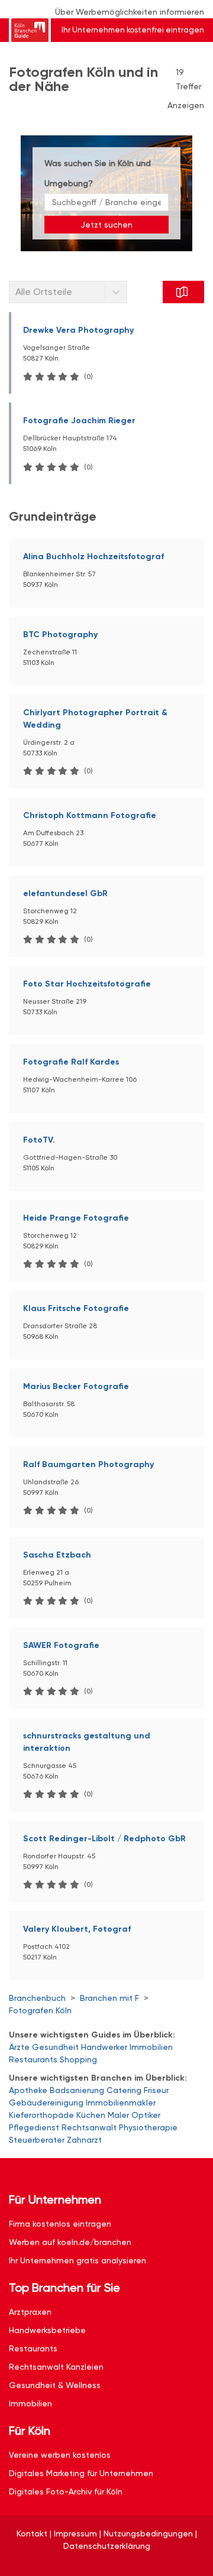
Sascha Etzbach (57, 1555)
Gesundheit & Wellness (55, 2385)
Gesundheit (55, 2047)
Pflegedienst (34, 2127)
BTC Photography (60, 635)
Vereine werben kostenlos (60, 2455)
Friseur (156, 2090)
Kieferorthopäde (41, 2115)
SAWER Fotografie (61, 1645)
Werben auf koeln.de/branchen (70, 2242)
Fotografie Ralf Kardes (71, 1062)
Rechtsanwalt (89, 2127)
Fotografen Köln (40, 2010)
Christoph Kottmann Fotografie (90, 815)
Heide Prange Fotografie (76, 1218)
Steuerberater (37, 2140)
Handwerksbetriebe (47, 2330)
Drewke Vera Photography (78, 330)
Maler (118, 2115)
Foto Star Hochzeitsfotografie (87, 984)
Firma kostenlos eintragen (60, 2224)
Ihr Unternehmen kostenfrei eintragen (133, 30)
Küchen (91, 2115)
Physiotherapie (148, 2127)
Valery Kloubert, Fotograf (77, 1929)
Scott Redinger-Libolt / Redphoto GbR (104, 1839)
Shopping (78, 2059)
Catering (124, 2090)
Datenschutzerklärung (107, 2546)
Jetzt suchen (106, 225)
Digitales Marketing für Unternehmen (81, 2473)
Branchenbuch (37, 1998)
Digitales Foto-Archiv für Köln (66, 2491)
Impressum (75, 2533)
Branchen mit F (109, 1998)
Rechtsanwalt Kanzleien (56, 2367)
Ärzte (19, 2047)
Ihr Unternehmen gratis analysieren (78, 2260)
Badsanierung (77, 2090)
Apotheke (28, 2090)
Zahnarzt (84, 2140)
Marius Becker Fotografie (76, 1386)
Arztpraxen (30, 2312)
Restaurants (33, 2059)
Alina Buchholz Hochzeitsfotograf (93, 557)
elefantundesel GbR (65, 893)
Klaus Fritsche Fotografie (76, 1308)
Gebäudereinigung (46, 2103)
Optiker (146, 2115)
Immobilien (151, 2047)
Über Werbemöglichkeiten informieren (130, 12)
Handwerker (104, 2047)
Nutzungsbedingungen (148, 2533)
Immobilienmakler (121, 2103)
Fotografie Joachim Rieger (79, 421)
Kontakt (32, 2533)
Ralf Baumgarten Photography (88, 1464)
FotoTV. (39, 1140)
